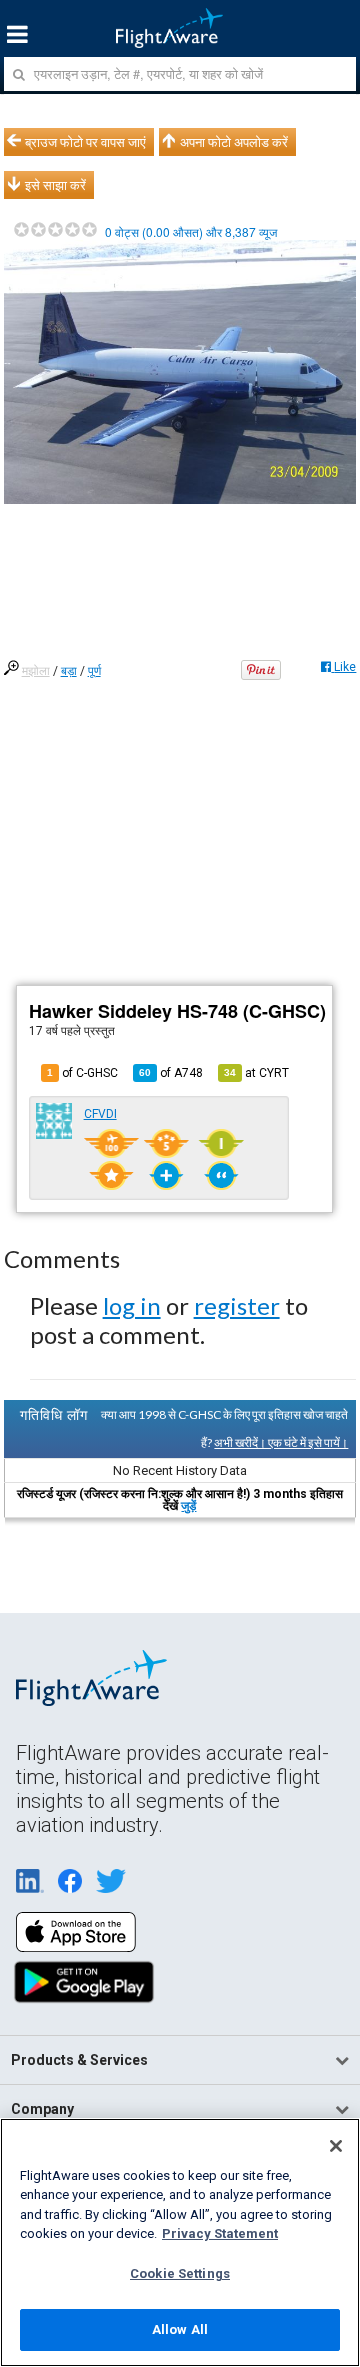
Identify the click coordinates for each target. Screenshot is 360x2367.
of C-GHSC (82, 1073)
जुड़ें (188, 1506)
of (171, 1073)
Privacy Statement (220, 2233)
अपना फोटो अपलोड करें (234, 142)
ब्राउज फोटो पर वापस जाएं (85, 142)
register (237, 1305)
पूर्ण (94, 671)
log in (132, 1305)
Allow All (180, 2329)
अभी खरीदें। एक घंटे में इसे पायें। (281, 1442)
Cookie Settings (180, 2273)
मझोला (36, 671)
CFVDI (100, 1114)
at (256, 1073)
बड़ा (69, 671)
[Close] (336, 2146)
